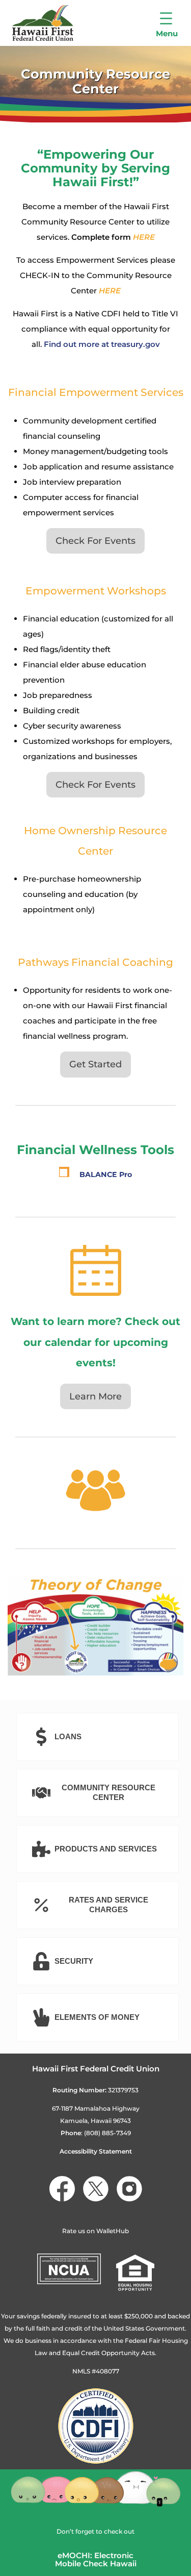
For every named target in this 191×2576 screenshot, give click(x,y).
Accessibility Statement (96, 2151)
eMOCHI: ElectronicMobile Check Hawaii (96, 2560)
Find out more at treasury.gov (102, 344)
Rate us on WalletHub (95, 2231)
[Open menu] (167, 23)
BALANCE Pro (106, 1174)
